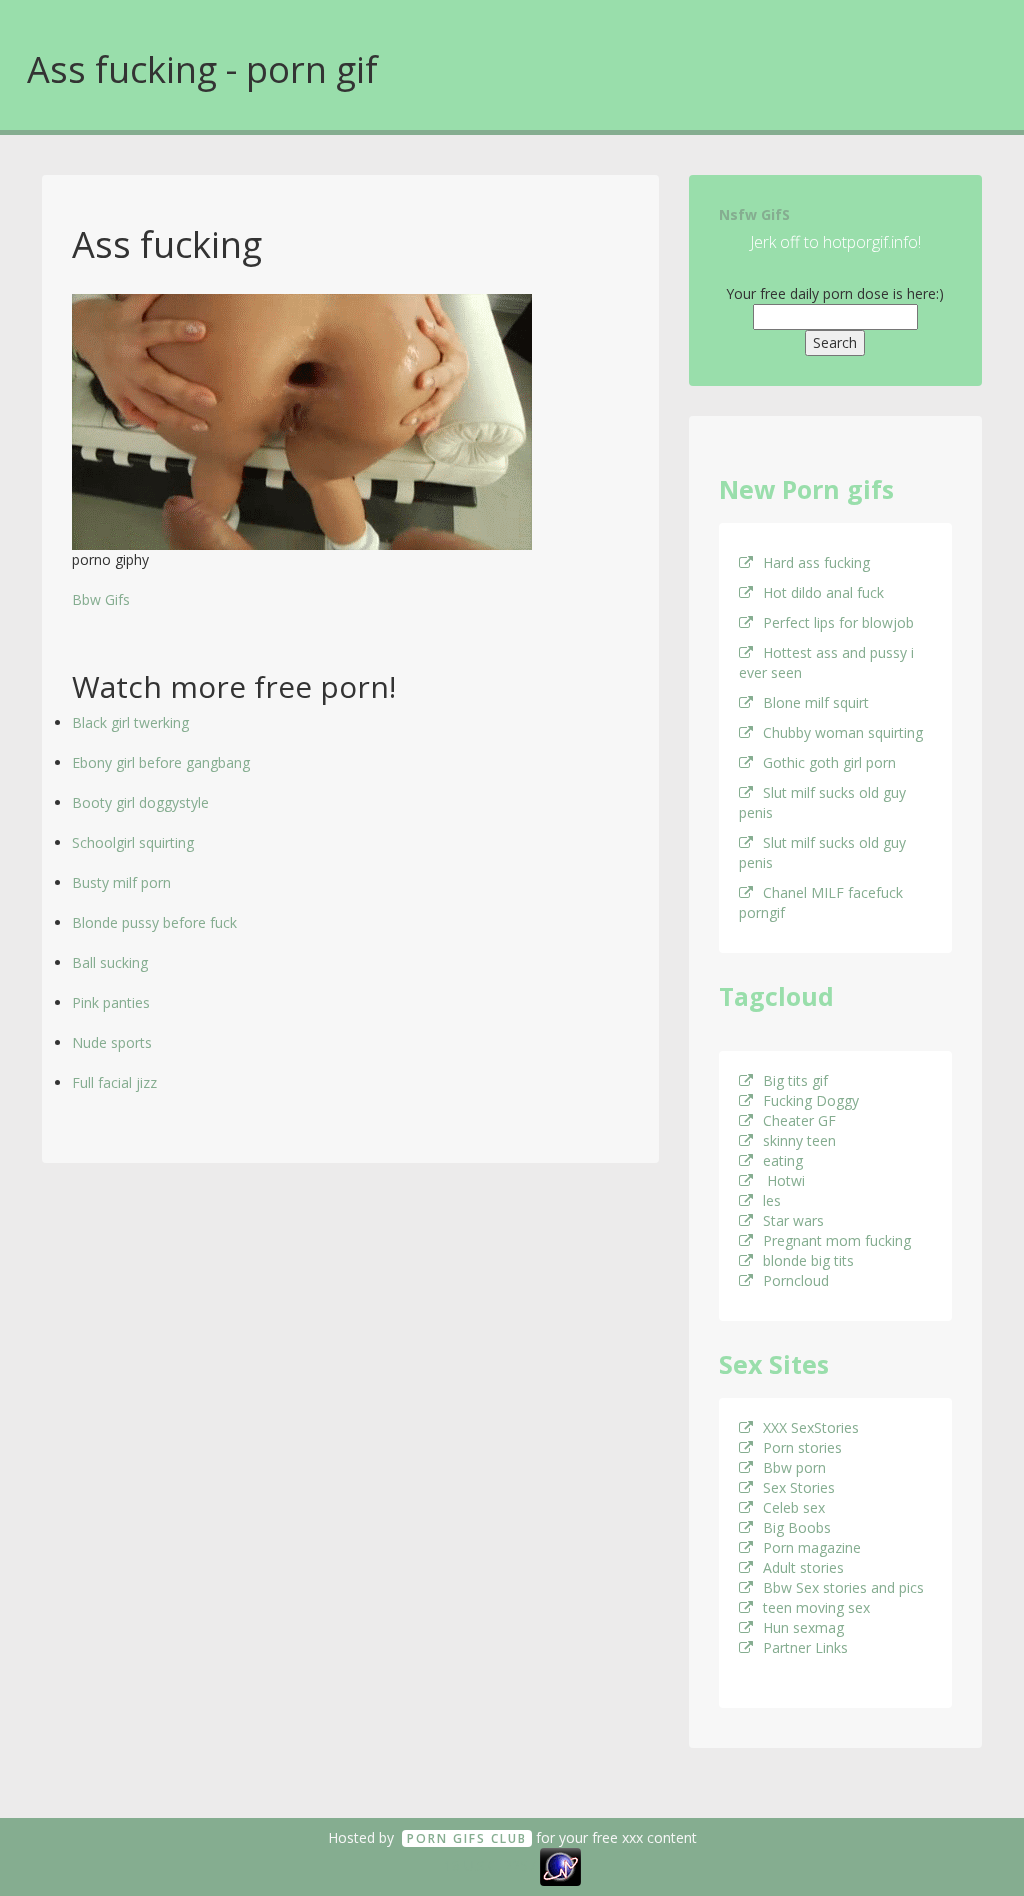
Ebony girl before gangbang (161, 762)
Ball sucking (110, 962)
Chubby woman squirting (843, 732)
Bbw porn (794, 1467)
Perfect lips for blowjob (838, 622)
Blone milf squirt (816, 702)
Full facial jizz (114, 1082)
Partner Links (805, 1647)
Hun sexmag (803, 1627)
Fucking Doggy (811, 1100)
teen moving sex (816, 1607)
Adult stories (803, 1567)
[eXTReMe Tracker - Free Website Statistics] (560, 1865)
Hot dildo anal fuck (823, 592)
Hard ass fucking (816, 562)
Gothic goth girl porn (829, 762)
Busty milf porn (121, 882)
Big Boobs (797, 1527)
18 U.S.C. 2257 (490, 1865)
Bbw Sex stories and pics (843, 1587)
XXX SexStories (811, 1427)
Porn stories (802, 1447)
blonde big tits (808, 1260)
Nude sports (112, 1042)
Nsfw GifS (754, 214)
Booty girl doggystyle (140, 802)
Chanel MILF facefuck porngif (821, 902)
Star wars (793, 1220)
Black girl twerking (130, 722)
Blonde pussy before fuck (154, 922)
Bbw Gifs (101, 599)
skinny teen (799, 1140)
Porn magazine (812, 1547)
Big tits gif (795, 1080)
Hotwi (784, 1180)
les (772, 1200)
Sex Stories (799, 1487)
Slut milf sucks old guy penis (822, 802)
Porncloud (796, 1280)
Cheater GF (799, 1120)
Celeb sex (794, 1507)
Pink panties (111, 1002)
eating (783, 1160)
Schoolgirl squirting (133, 842)
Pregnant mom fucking (837, 1240)
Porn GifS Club (467, 1838)
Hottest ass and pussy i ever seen (826, 662)
